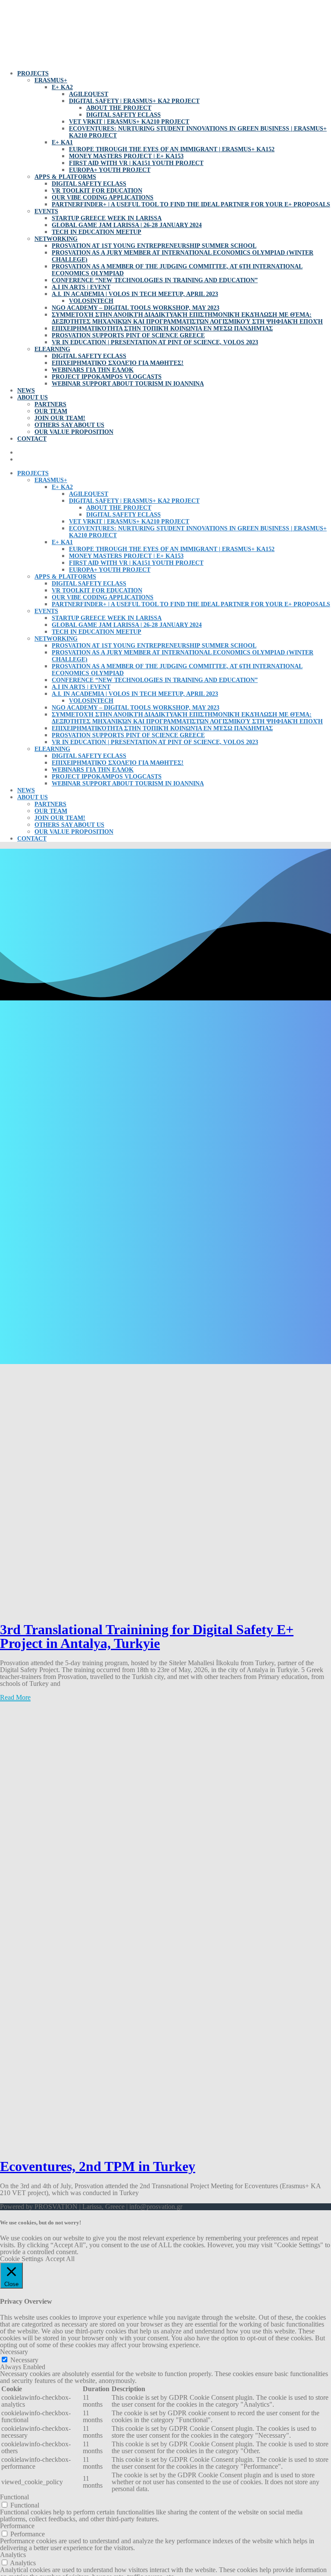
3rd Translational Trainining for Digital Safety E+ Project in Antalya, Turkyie (147, 1636)
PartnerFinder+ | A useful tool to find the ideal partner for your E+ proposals (191, 204)
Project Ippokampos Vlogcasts (107, 377)
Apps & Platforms (65, 177)
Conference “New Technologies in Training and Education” (155, 280)
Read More (15, 1697)
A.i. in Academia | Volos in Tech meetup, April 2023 (135, 294)
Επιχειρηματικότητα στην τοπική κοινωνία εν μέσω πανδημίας (162, 329)
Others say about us (69, 425)
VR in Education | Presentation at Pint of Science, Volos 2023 (155, 342)
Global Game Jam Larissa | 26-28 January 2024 (127, 225)
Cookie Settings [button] (22, 2259)
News (26, 391)
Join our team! (60, 418)
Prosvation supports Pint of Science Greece (128, 335)
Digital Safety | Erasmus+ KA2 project (134, 101)
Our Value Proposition (74, 432)
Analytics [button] (13, 2555)
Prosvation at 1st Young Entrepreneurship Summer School (154, 246)
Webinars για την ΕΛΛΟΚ (93, 370)
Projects (33, 73)
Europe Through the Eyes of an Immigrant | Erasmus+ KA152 (172, 149)
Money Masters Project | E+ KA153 (126, 156)
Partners (50, 404)
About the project (119, 108)
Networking (56, 239)
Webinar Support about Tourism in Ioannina (128, 384)
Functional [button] (14, 2497)
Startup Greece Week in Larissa (107, 218)
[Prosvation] (56, 59)
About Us (33, 397)
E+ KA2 (62, 87)
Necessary (24, 2360)
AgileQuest (89, 94)
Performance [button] (17, 2526)
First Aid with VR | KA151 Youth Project (136, 163)
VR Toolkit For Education (97, 191)
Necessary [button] (14, 2352)
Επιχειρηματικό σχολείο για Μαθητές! (118, 363)
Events (46, 211)
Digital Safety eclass (123, 115)
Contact (32, 439)
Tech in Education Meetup (97, 232)
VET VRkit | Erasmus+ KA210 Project (129, 122)
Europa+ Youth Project (110, 170)
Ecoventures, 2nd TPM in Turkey (98, 2166)
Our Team (51, 411)
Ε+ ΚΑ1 (62, 142)
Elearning (52, 349)
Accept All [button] (60, 2259)
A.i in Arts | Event (81, 287)
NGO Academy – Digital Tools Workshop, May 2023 (136, 308)
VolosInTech (91, 301)
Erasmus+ (51, 80)
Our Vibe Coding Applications (103, 198)
